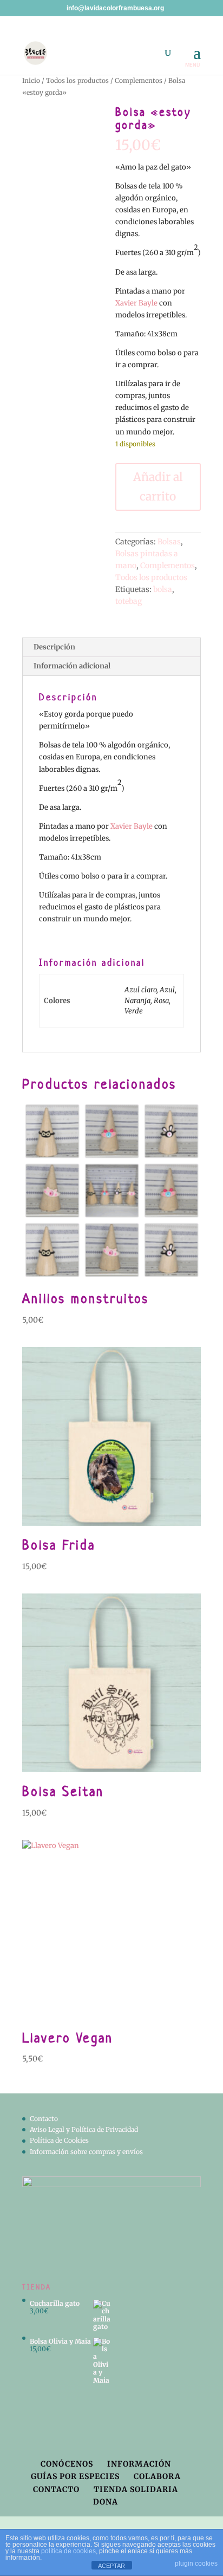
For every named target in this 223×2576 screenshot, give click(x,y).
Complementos (139, 80)
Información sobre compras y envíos (86, 2152)
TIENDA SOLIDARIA (136, 2489)
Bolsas (169, 542)
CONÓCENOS (67, 2464)
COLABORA (157, 2476)
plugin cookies (196, 2564)
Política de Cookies (59, 2140)
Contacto (44, 2119)
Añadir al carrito (158, 487)
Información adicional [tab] (72, 666)
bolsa (163, 589)
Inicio (31, 80)
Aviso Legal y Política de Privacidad (84, 2129)
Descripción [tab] (54, 647)
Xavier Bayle (136, 303)
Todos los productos (77, 80)
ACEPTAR (111, 2566)
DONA (106, 2502)
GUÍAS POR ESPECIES (75, 2476)
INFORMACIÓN (139, 2464)
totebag (129, 601)
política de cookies (68, 2551)
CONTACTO (56, 2489)
